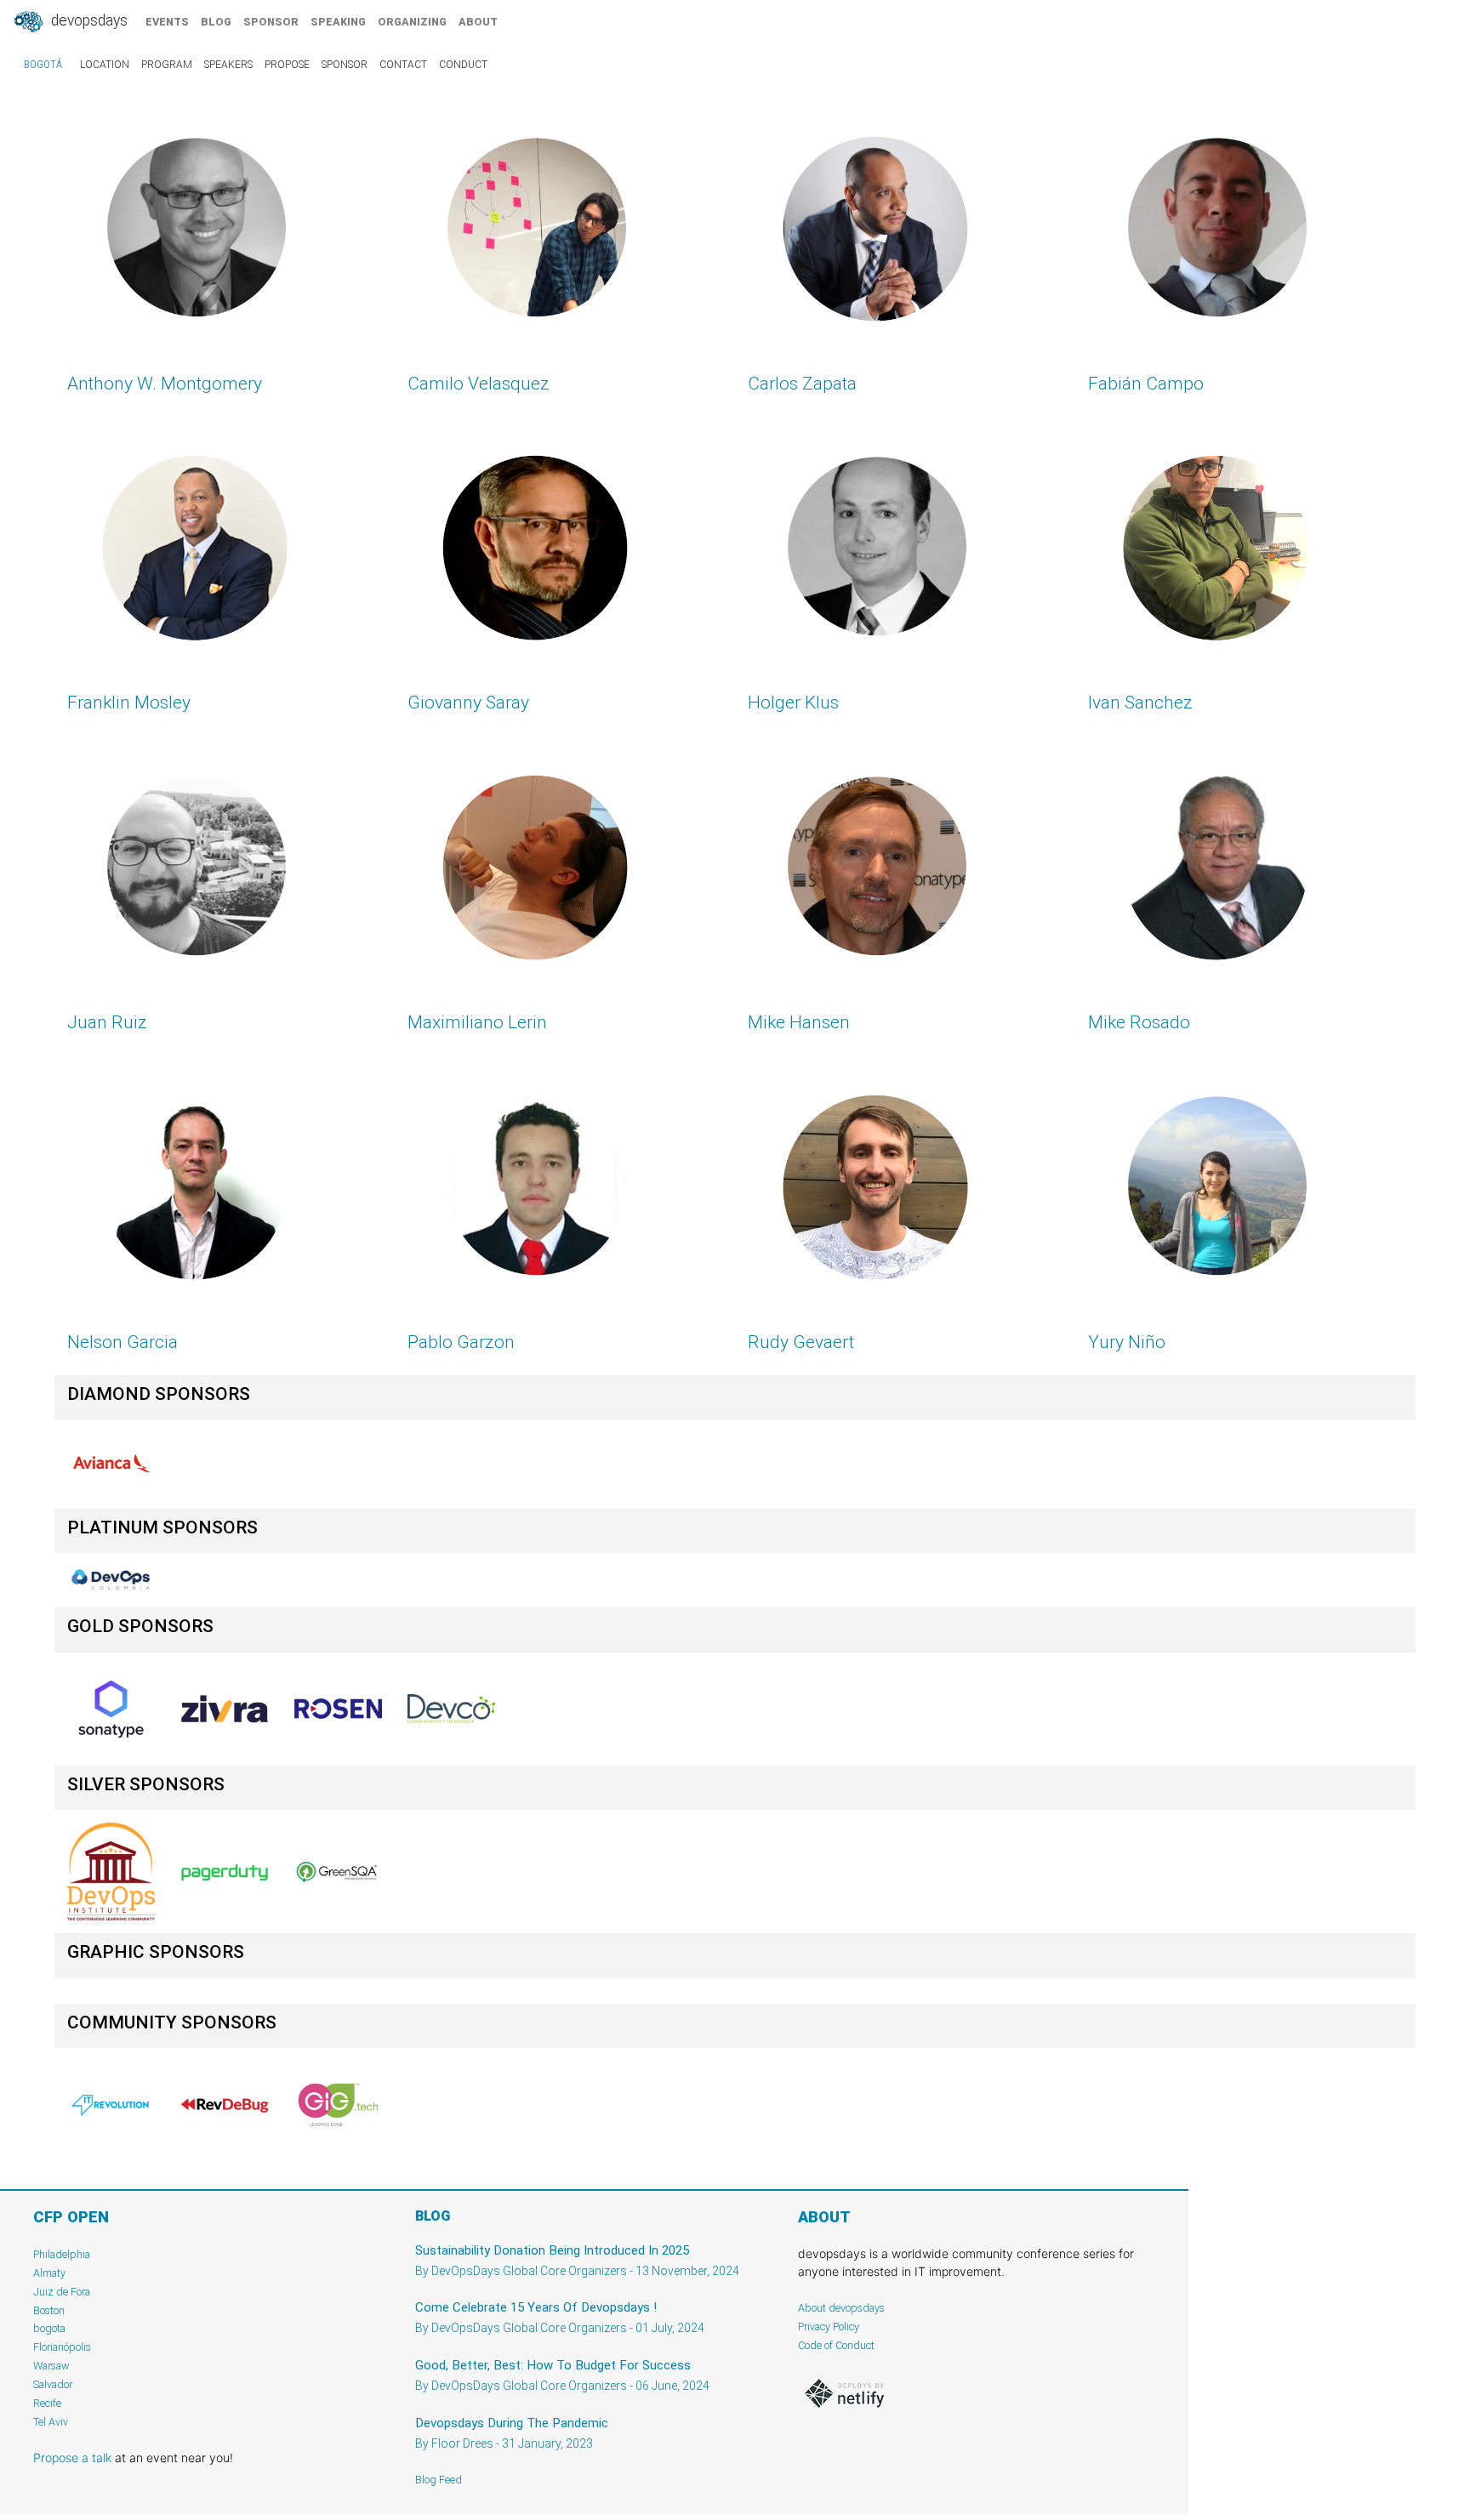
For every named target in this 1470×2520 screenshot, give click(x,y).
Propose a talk (72, 2457)
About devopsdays (841, 2308)
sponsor (271, 22)
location (105, 65)
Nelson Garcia (122, 1342)
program (167, 65)
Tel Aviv (51, 2422)
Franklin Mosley (129, 703)
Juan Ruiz (107, 1022)
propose (287, 65)
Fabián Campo (1146, 384)
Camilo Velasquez (479, 384)
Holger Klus (793, 703)
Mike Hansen (799, 1022)
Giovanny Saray (468, 703)
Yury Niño (1127, 1342)
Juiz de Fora (62, 2292)
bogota (49, 2328)
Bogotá (43, 65)
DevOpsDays (88, 20)
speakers (228, 65)
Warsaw (51, 2366)
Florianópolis (62, 2347)
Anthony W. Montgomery (165, 384)
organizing (412, 22)
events (167, 22)
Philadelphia (62, 2254)
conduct (463, 65)
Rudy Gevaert (801, 1342)
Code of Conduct (836, 2345)
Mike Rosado (1139, 1022)
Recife (47, 2403)
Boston (49, 2310)
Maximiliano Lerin (477, 1022)
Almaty (49, 2273)
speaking (338, 22)
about (478, 22)
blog (216, 22)
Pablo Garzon (461, 1342)
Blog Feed (439, 2480)
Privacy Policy (829, 2327)
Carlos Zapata (802, 384)
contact (403, 65)
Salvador (53, 2384)
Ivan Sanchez (1140, 703)
